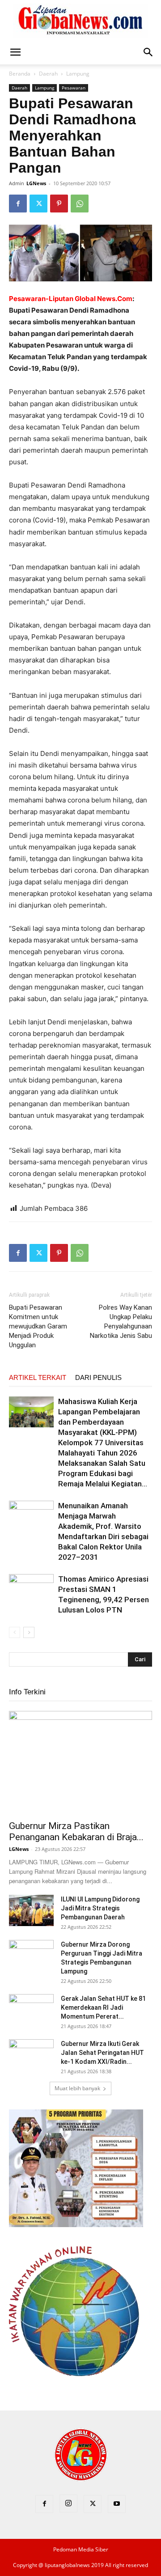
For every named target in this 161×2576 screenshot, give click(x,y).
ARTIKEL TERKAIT (38, 1377)
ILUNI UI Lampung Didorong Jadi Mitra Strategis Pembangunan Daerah (100, 1908)
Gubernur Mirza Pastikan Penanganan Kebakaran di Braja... (76, 1831)
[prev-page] (15, 1632)
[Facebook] (18, 204)
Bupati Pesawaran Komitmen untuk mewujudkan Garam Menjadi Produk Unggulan (38, 1326)
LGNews (36, 183)
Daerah (48, 74)
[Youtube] (117, 2504)
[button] (15, 52)
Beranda (20, 74)
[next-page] (29, 1632)
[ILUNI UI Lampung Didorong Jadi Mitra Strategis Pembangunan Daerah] (31, 1910)
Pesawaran (74, 88)
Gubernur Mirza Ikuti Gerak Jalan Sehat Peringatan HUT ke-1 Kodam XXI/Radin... (102, 2053)
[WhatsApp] (80, 204)
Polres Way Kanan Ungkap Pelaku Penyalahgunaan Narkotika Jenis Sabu (121, 1322)
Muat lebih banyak (77, 2088)
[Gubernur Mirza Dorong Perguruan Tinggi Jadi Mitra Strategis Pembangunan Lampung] (31, 1956)
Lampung (78, 74)
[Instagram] (68, 2504)
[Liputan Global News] (80, 21)
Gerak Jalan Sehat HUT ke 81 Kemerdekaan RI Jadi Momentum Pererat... (103, 2007)
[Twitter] (38, 204)
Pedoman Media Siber (81, 2549)
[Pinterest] (59, 204)
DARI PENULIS (98, 1377)
